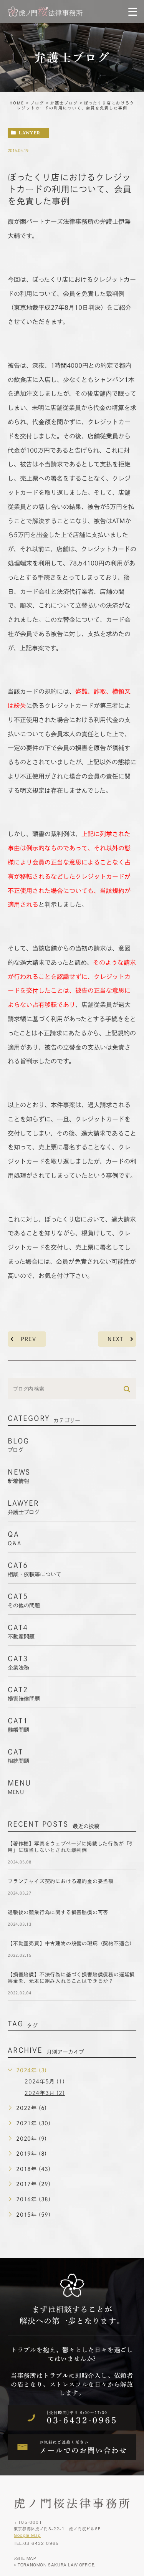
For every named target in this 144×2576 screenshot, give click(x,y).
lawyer (30, 133)
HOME (17, 103)
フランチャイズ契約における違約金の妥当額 (61, 1881)
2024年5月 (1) (45, 2082)
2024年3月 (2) (45, 2093)
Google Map (27, 2535)
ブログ (37, 103)
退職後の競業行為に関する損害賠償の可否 (58, 1912)
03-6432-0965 (41, 2543)
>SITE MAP (25, 2558)
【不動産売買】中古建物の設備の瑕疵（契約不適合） (71, 1944)
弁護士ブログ (64, 103)
